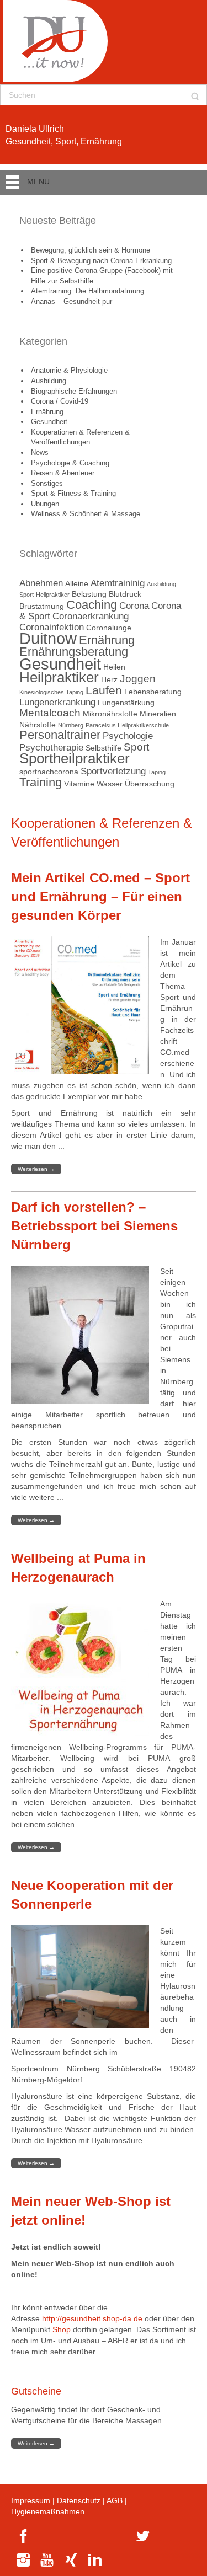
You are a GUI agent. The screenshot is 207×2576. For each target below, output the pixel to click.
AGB (115, 2500)
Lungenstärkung (126, 703)
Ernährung (47, 412)
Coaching (92, 605)
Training (41, 782)
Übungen (45, 504)
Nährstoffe (38, 725)
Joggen (138, 679)
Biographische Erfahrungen (74, 391)
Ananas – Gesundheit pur (71, 301)
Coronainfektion (52, 627)
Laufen (104, 690)
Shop (62, 2329)
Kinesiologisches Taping (51, 692)
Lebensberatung (153, 692)
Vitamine (79, 784)
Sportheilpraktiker (75, 758)
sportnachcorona (49, 772)
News (40, 452)
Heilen (114, 667)
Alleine (77, 583)
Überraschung (150, 784)
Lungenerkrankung (57, 702)
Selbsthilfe (104, 748)
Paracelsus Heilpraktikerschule (127, 725)
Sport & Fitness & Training (73, 493)
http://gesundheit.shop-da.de (92, 2318)
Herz (109, 679)
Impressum (31, 2500)
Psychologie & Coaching (70, 463)
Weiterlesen (36, 1169)
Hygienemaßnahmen (48, 2511)
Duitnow (48, 638)
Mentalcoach (50, 713)
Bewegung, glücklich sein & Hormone (91, 250)
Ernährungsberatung (74, 652)
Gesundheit (49, 422)
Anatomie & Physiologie (69, 370)
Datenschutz (79, 2500)
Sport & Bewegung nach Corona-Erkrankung (101, 261)
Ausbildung (49, 381)
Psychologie (128, 736)
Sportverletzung (113, 771)
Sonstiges (47, 483)
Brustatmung (42, 606)
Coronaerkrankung (91, 616)
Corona (134, 606)
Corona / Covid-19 (60, 401)
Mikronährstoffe (110, 714)
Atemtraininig (118, 583)
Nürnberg (71, 725)
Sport (136, 747)
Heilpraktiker (59, 677)
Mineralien (158, 714)
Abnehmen (41, 583)
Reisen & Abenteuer (63, 473)
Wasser (110, 784)
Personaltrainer (60, 735)
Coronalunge (109, 628)
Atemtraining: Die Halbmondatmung (87, 291)
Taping (157, 772)
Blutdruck (125, 594)
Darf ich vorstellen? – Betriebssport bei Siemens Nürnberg (94, 1226)
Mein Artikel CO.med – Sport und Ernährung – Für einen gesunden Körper (100, 897)
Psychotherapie (51, 748)
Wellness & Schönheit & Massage (86, 514)
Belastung (89, 594)
